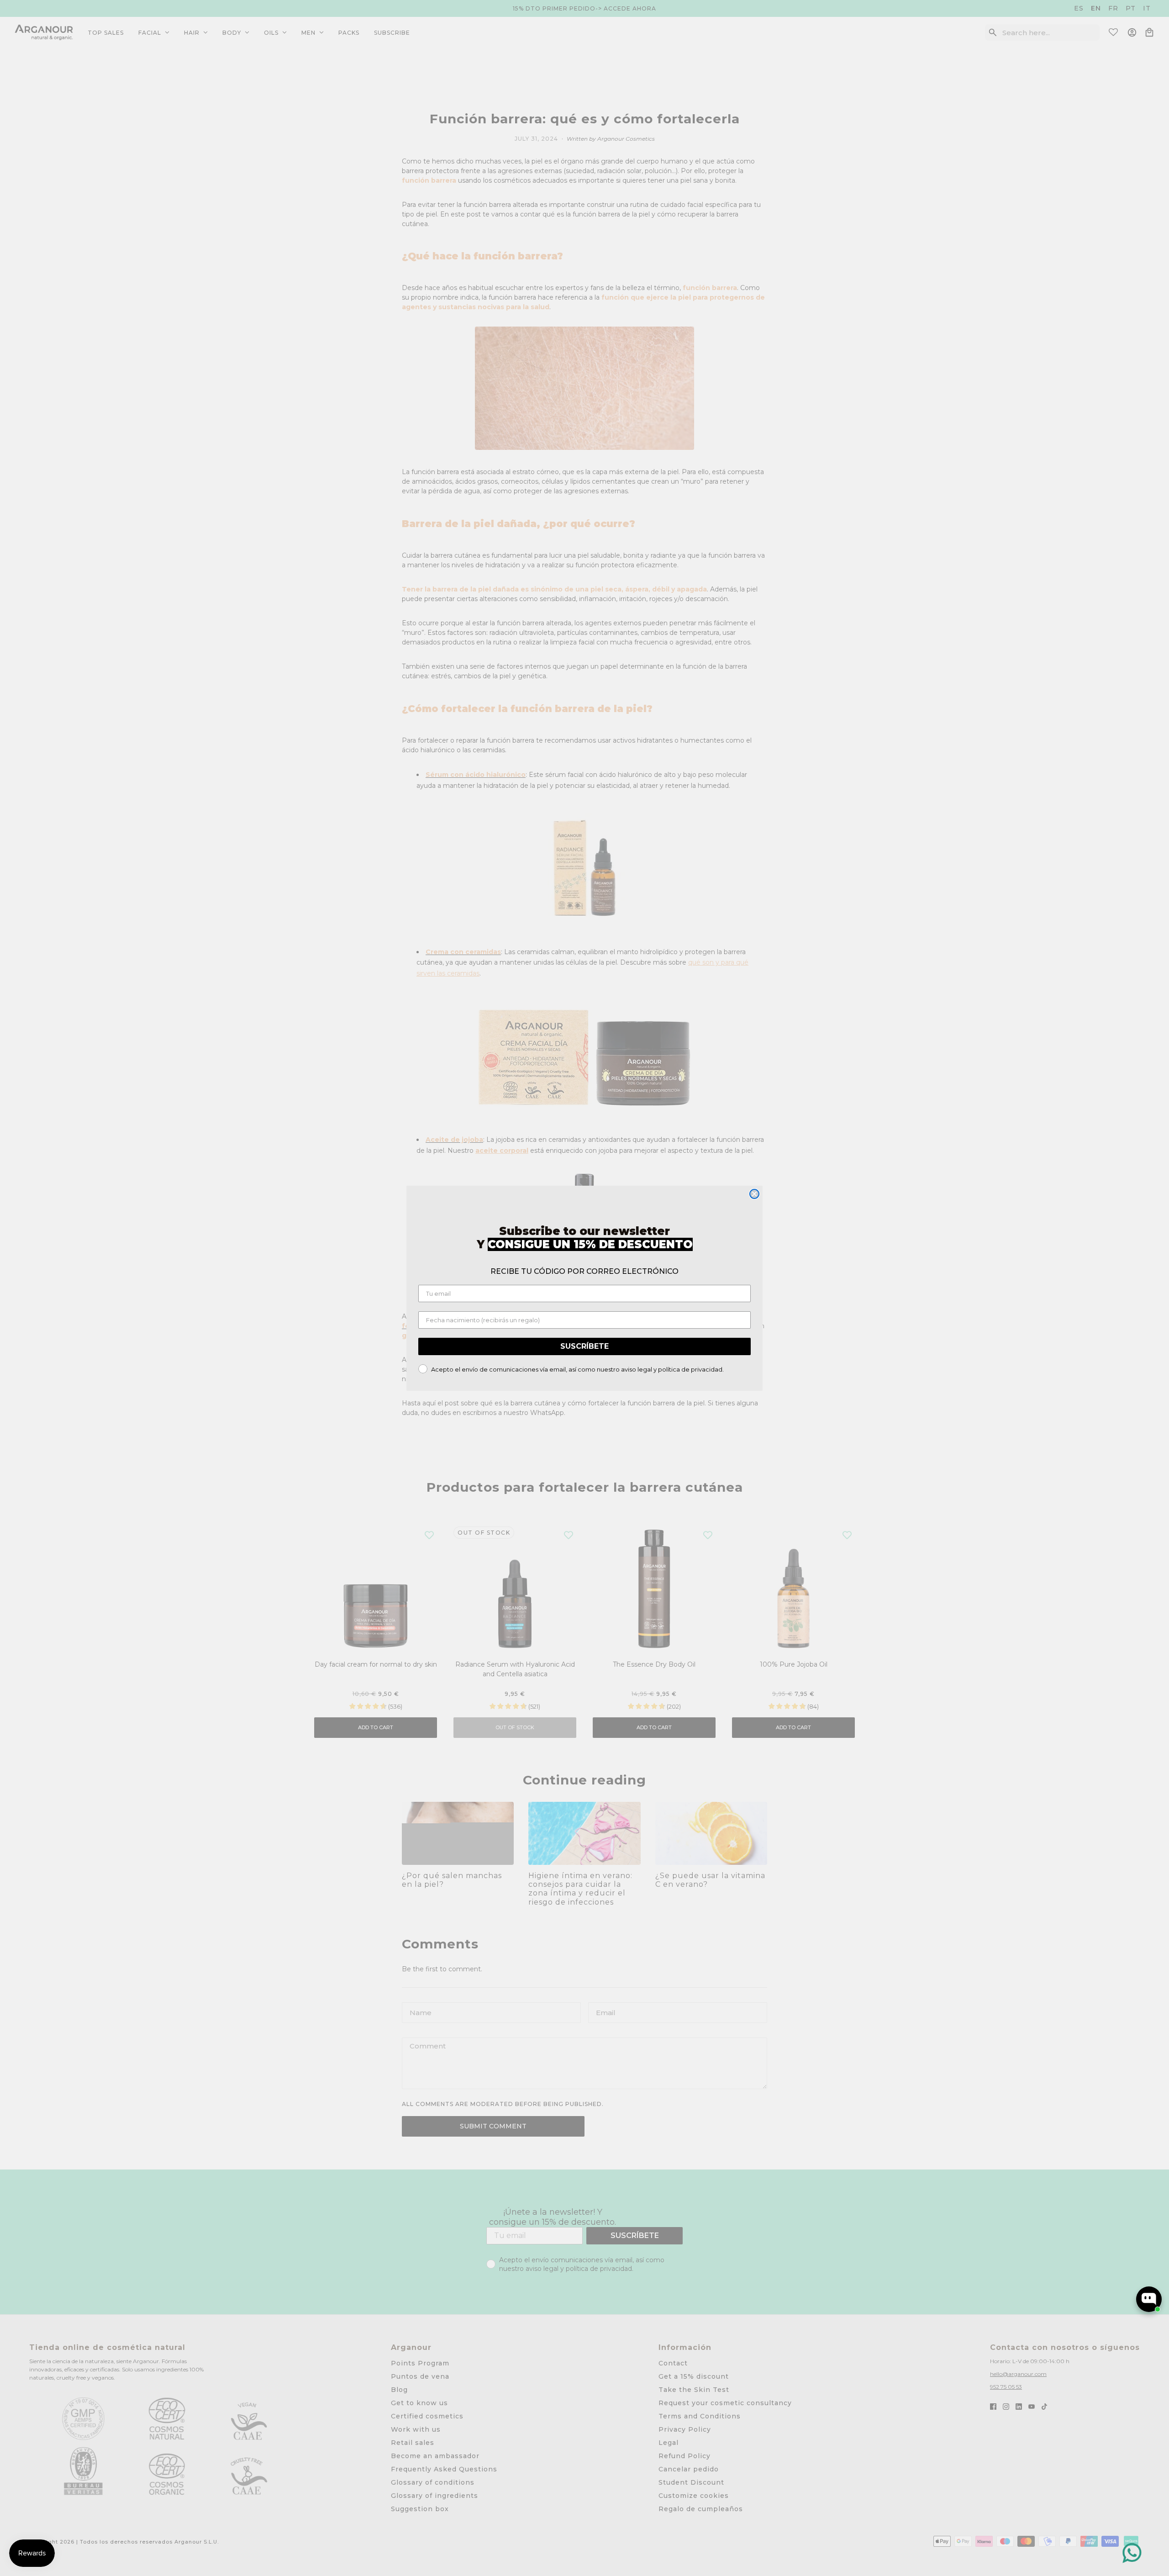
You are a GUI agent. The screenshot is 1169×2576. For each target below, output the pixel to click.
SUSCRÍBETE (584, 1346)
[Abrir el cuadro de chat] (1149, 2299)
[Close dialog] (754, 1194)
